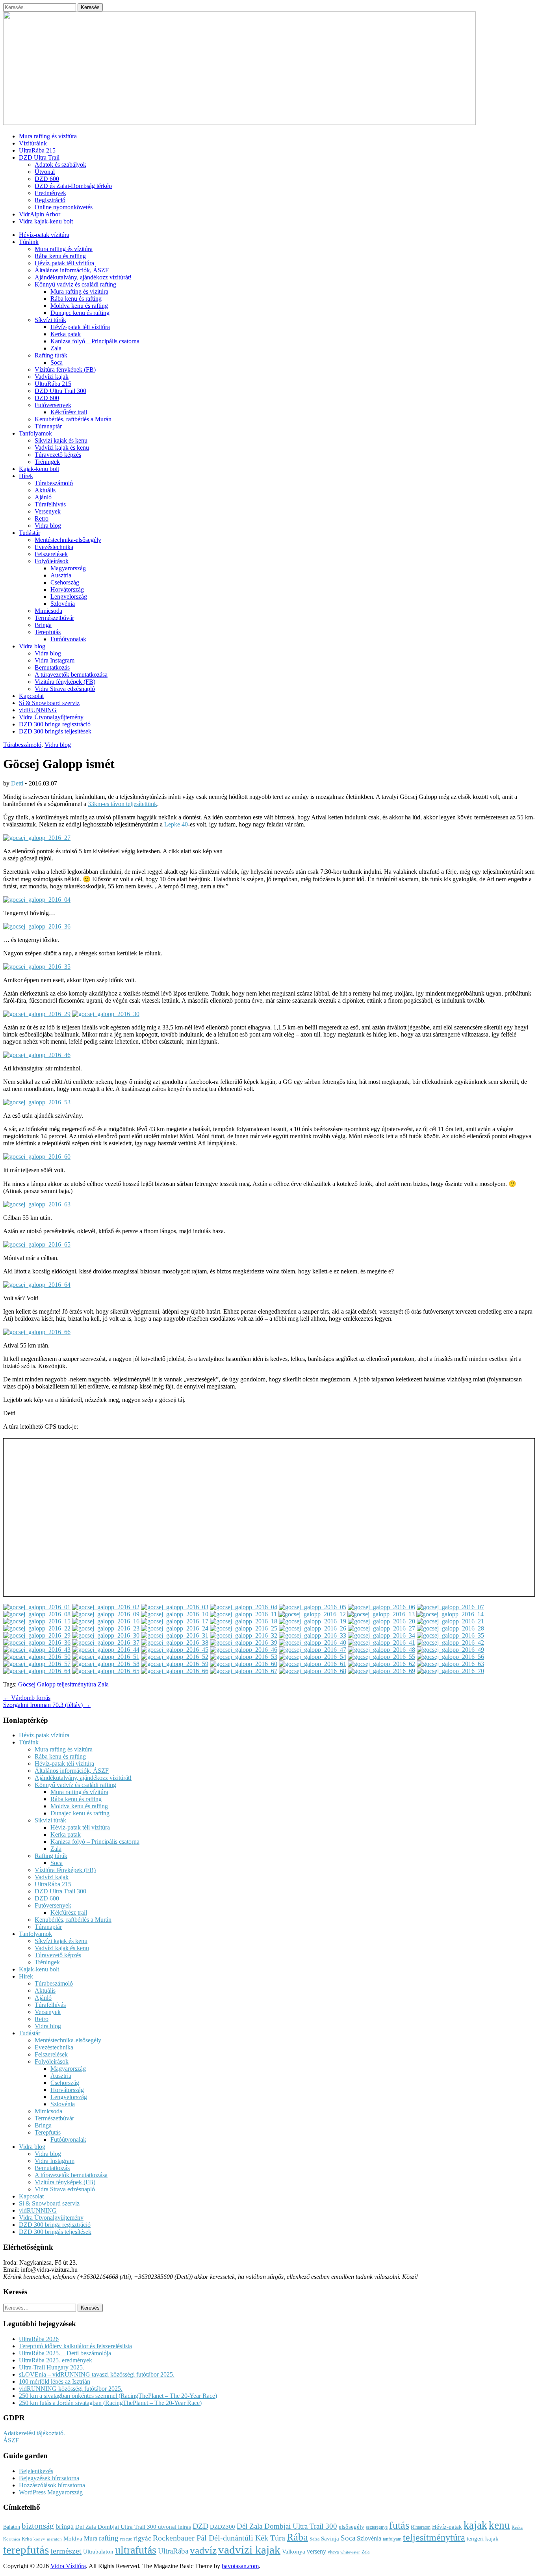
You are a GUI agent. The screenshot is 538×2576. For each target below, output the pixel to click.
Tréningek (47, 462)
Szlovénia (63, 604)
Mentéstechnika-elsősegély (68, 540)
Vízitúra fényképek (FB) (65, 369)
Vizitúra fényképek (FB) (65, 682)
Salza (314, 2539)
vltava (333, 2552)
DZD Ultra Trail (39, 157)
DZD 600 (47, 179)
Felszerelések (51, 554)
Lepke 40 (176, 824)
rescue (126, 2539)
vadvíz (203, 2550)
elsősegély (352, 2527)
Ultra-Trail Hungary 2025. (52, 2367)
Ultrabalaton (98, 2552)
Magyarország (68, 568)
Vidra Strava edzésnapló (65, 689)
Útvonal (45, 172)
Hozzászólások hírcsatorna (52, 2485)
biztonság (38, 2526)
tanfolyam (392, 2539)
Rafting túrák (51, 355)
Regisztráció (50, 200)
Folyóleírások (52, 561)
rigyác (142, 2538)
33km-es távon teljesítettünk (122, 804)
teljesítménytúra (77, 1684)
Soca (57, 362)
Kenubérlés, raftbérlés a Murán (73, 419)
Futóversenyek (53, 405)
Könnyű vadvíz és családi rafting (75, 284)
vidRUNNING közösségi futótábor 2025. (71, 2389)
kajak (475, 2525)
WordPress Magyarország (51, 2492)
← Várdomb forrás (27, 1698)
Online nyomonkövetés (64, 207)
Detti (17, 783)
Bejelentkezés (36, 2471)
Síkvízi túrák (50, 320)
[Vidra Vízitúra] (239, 123)
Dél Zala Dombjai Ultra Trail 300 (287, 2526)
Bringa (43, 625)
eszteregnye (377, 2527)
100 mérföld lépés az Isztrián (55, 2381)
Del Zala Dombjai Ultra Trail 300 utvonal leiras (133, 2527)
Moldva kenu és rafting (79, 306)
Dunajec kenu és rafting (80, 313)
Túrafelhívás (50, 504)
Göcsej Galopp (37, 1684)
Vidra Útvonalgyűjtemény (51, 717)
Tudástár (30, 533)
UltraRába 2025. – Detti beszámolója (65, 2353)
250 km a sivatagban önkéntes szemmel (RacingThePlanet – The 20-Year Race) (118, 2396)
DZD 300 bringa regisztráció (55, 724)
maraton (54, 2539)
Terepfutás (48, 632)
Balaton (12, 2527)
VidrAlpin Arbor (40, 214)
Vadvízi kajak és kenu (62, 448)
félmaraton (421, 2527)
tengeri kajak (483, 2539)
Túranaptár (48, 426)
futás (399, 2525)
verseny (316, 2552)
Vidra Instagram (55, 660)
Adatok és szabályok (60, 165)
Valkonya (294, 2552)
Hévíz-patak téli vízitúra (64, 263)
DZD (200, 2526)
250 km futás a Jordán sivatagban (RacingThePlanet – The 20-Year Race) (110, 2403)
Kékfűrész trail (69, 412)
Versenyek (48, 511)
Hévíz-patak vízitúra (44, 235)
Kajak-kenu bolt (39, 469)
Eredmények (50, 193)
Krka (27, 2539)
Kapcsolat (31, 696)
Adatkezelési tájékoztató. (34, 2433)
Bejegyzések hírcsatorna (49, 2478)
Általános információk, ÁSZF (72, 270)
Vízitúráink (33, 143)
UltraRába (173, 2551)
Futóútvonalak (68, 639)
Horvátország (67, 589)
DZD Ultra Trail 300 (60, 391)
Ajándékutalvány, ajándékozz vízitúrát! (83, 277)
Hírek (26, 476)
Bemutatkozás (52, 667)
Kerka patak (66, 334)
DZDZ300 (223, 2527)
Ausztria (61, 575)
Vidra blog (48, 526)
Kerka (517, 2527)
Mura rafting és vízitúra (48, 136)
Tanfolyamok (35, 433)
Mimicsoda (48, 611)
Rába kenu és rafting (60, 256)
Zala (56, 348)
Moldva (73, 2539)
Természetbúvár (54, 618)
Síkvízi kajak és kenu (61, 440)
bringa (65, 2526)
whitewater (350, 2552)
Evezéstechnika (54, 547)
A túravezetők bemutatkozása (71, 675)
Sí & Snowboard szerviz (49, 703)
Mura (91, 2539)
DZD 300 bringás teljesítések (55, 731)
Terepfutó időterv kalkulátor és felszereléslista (75, 2346)
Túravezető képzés (58, 455)
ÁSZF (11, 2440)
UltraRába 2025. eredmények (56, 2360)
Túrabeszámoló (54, 483)
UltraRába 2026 (39, 2339)
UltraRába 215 (37, 150)
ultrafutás (136, 2550)
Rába (297, 2537)
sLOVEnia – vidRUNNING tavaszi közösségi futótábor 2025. (97, 2374)
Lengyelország (69, 597)
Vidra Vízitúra (68, 2566)
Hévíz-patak (447, 2527)
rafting (109, 2538)
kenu (499, 2525)
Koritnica (12, 2539)
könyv (39, 2539)
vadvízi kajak (249, 2550)
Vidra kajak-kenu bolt (46, 221)
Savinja (330, 2539)
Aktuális (45, 490)
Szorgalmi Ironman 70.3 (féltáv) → (47, 1705)
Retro (42, 518)
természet (66, 2551)
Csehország (65, 582)
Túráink (29, 242)
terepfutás (26, 2550)
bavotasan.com (240, 2566)
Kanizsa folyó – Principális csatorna (95, 341)
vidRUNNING (38, 710)
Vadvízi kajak (52, 377)
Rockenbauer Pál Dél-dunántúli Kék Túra (219, 2538)
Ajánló (43, 497)
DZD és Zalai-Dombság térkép (73, 186)
